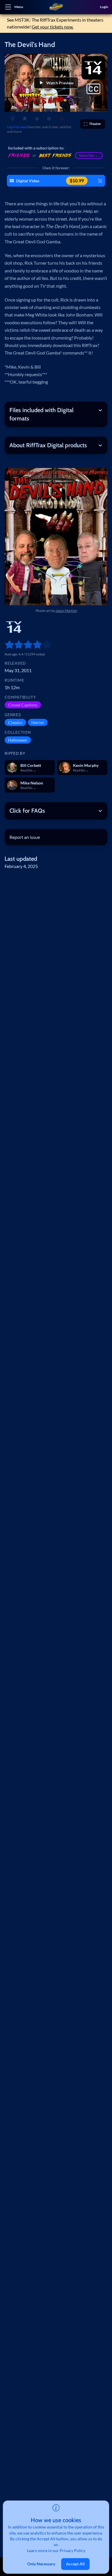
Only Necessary (41, 2564)
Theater (95, 124)
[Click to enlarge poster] (56, 537)
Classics (15, 722)
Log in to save (17, 127)
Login (104, 7)
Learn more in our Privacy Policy (56, 2551)
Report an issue (25, 837)
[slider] (7, 645)
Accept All (75, 2564)
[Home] (56, 7)
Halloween (18, 740)
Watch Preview (60, 83)
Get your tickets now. (52, 27)
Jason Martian (66, 611)
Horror (38, 722)
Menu (19, 7)
